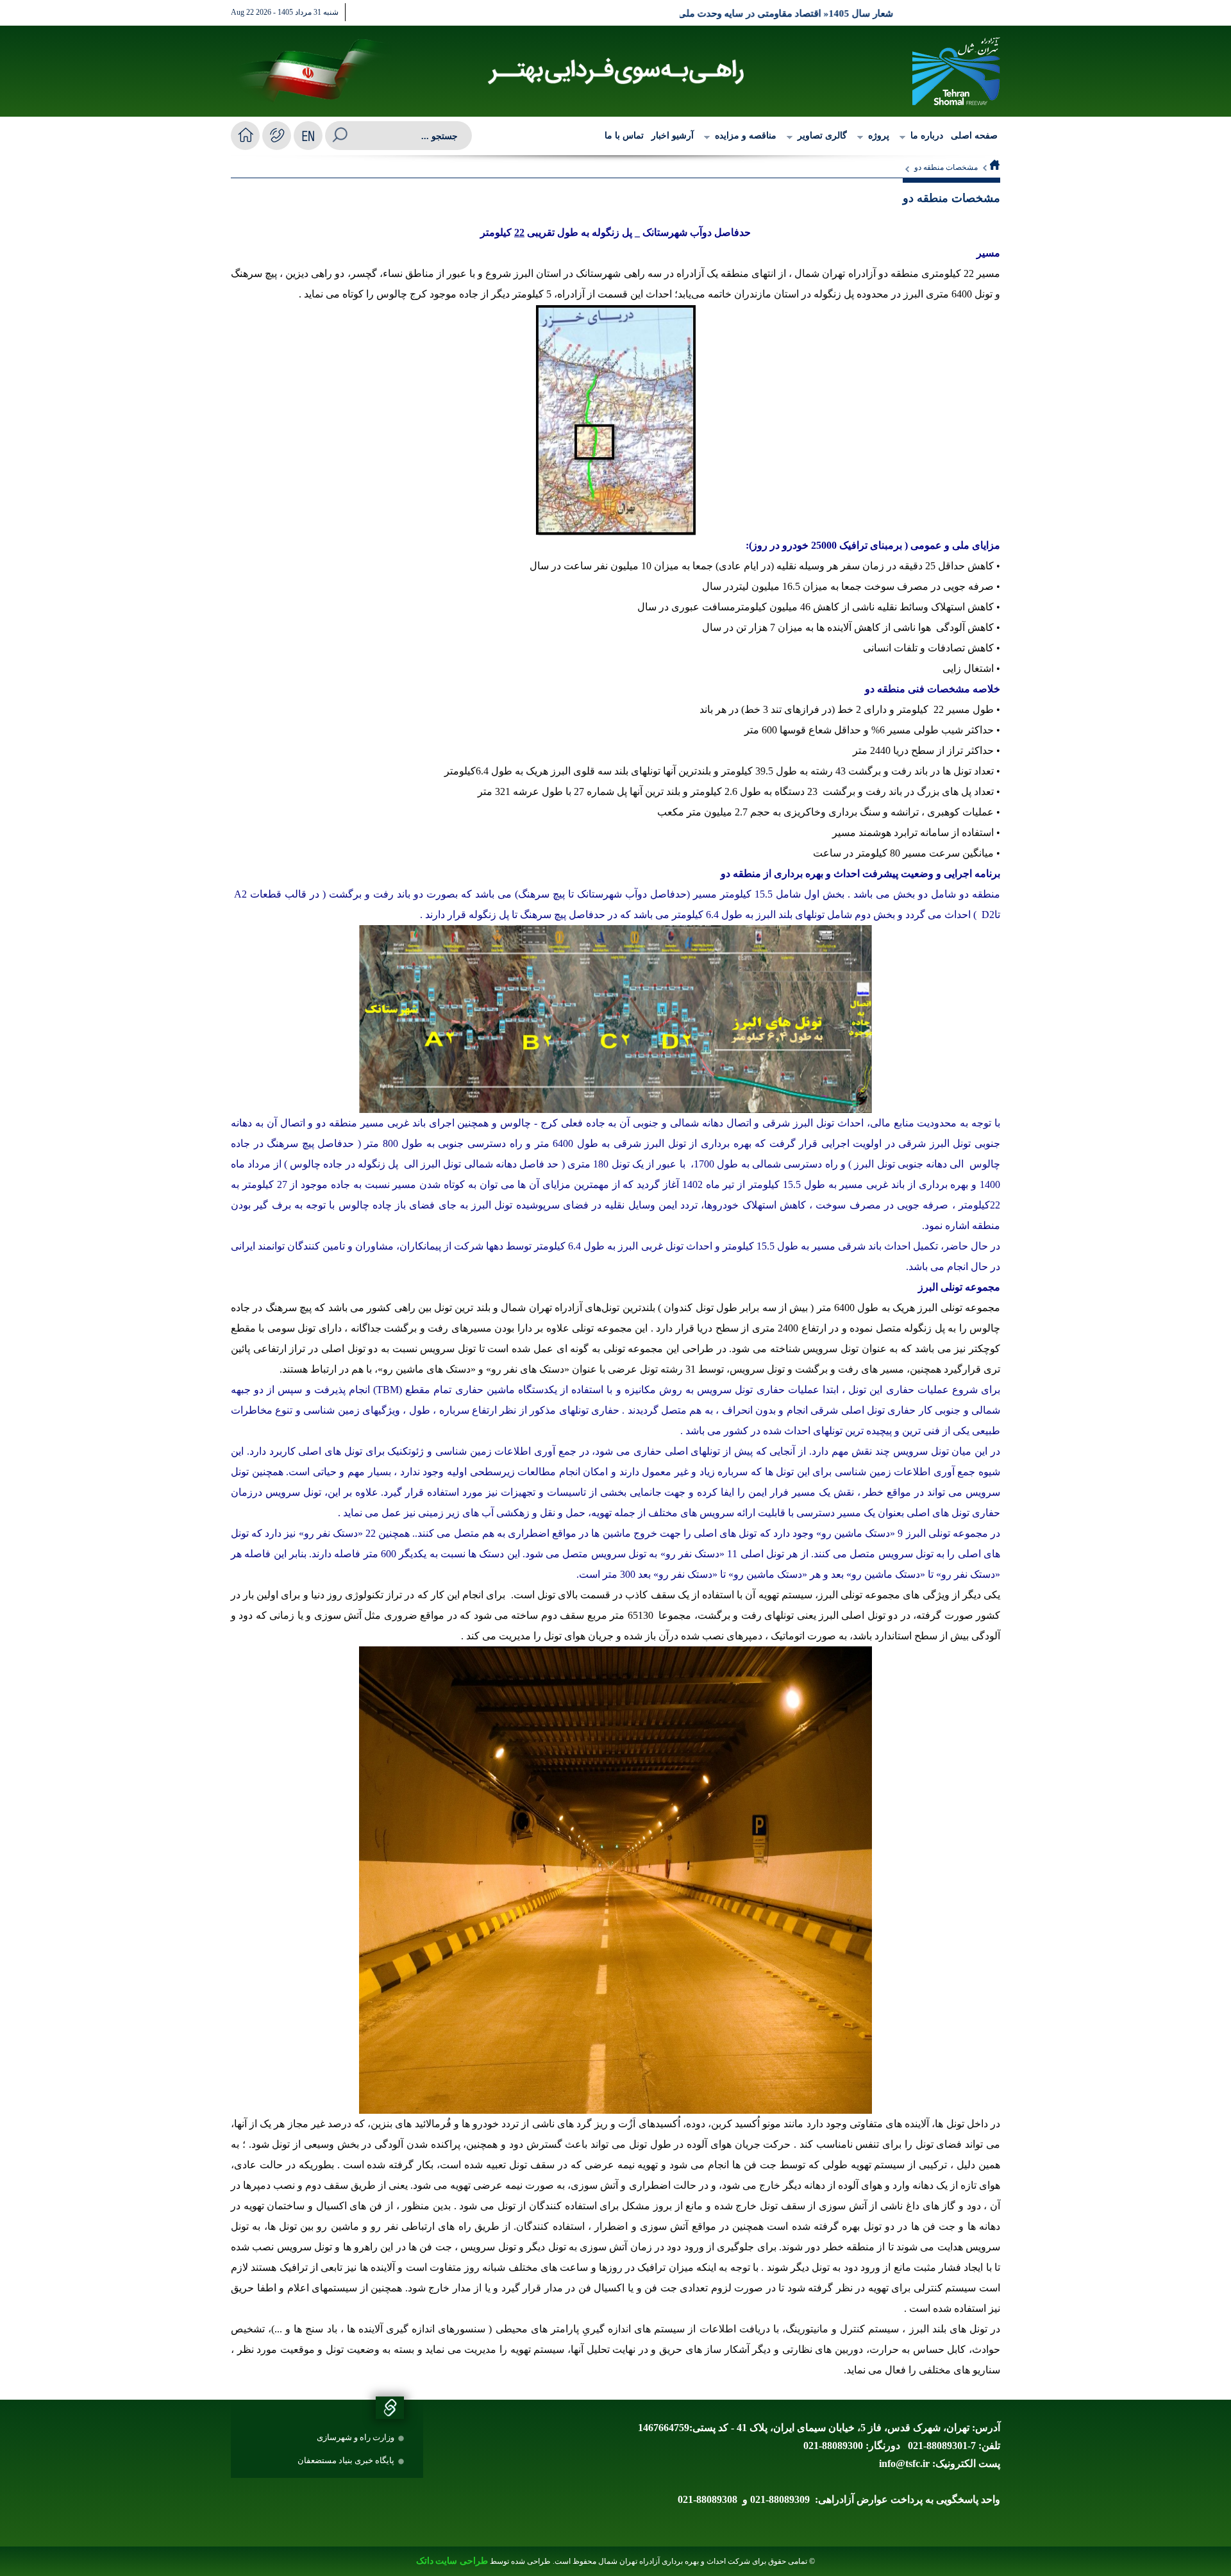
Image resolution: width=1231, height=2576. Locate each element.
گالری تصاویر (822, 136)
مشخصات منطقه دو (946, 167)
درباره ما (927, 136)
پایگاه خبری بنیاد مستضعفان (346, 2460)
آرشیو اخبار (673, 136)
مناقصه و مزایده (746, 136)
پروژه (879, 136)
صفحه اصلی (974, 136)
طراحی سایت (462, 2561)
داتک (425, 2561)
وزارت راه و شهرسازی (356, 2437)
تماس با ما (624, 136)
